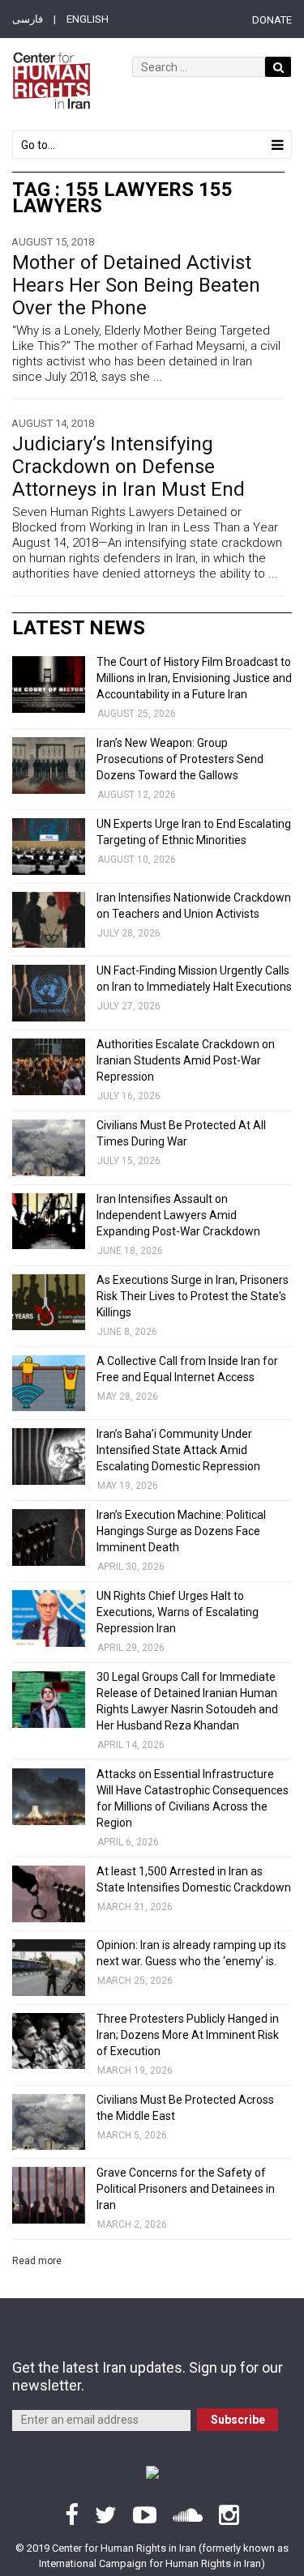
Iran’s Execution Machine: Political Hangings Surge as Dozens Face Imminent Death (181, 1531)
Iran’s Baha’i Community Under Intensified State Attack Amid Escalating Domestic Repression (178, 1450)
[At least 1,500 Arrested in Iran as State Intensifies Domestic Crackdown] (49, 1894)
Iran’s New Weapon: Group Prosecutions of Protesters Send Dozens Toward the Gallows (180, 759)
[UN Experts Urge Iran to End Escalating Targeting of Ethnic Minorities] (49, 847)
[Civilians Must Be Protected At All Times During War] (49, 1148)
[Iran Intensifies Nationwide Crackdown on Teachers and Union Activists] (49, 920)
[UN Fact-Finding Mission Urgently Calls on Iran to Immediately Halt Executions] (49, 993)
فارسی (28, 19)
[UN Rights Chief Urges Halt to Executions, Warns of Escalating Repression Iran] (49, 1619)
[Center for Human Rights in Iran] (51, 81)
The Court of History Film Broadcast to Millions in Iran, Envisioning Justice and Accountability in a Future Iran (194, 678)
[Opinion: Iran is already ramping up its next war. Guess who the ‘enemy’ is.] (49, 1968)
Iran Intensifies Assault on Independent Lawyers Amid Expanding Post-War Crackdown (178, 1215)
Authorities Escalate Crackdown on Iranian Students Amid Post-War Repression (186, 1060)
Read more (37, 2261)
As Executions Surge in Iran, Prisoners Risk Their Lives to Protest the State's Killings (193, 1296)
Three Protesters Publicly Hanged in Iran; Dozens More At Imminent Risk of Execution (188, 2035)
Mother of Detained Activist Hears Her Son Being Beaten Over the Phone (136, 285)
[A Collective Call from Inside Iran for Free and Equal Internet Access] (49, 1384)
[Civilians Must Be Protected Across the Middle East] (49, 2122)
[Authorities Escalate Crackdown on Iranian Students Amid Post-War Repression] (49, 1067)
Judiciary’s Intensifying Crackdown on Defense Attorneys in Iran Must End (128, 467)
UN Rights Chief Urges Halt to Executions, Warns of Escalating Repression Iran (178, 1612)
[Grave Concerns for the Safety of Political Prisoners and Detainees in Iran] (49, 2195)
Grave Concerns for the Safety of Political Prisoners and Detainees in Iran (186, 2189)
